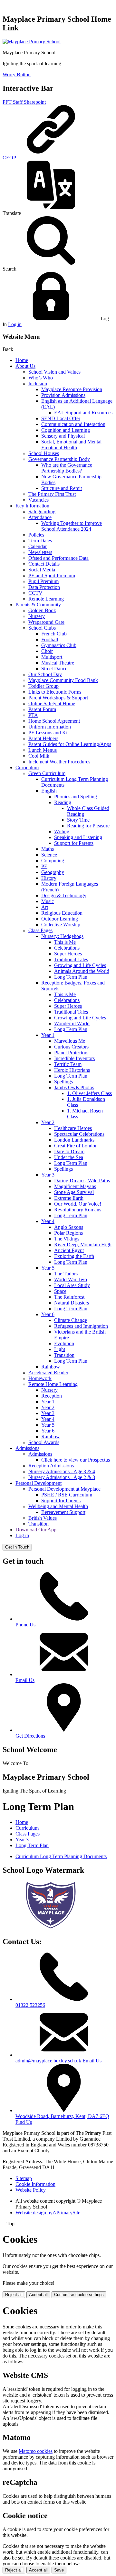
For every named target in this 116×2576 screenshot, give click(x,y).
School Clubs (42, 628)
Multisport (52, 657)
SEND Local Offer (61, 418)
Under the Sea (69, 1157)
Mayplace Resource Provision (72, 389)
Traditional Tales (71, 959)
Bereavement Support (63, 1512)
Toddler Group (43, 686)
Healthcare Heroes (73, 1128)
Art (45, 907)
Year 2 (48, 1122)
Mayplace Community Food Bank (63, 680)
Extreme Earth (69, 1198)
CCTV (35, 593)
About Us (25, 366)
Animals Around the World (82, 971)
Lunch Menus (43, 750)
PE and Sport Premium (52, 575)
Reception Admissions (51, 1466)
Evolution (64, 1343)
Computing (53, 861)
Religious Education (62, 913)
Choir (47, 651)
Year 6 (48, 1314)
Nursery (37, 616)
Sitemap (24, 2178)
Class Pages (40, 930)
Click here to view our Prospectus (76, 1460)
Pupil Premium (43, 581)
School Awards (44, 1442)
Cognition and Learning (66, 430)
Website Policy (31, 2190)
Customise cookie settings (79, 2295)
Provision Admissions (63, 395)
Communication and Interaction (73, 424)
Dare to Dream (69, 1151)
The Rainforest (69, 1297)
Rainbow (51, 1367)
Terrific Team (68, 1064)
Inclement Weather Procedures (59, 762)
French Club (54, 634)
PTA (33, 715)
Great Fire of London (76, 1146)
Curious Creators (71, 1047)
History (49, 878)
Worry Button (17, 75)
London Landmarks (74, 1140)
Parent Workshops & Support (58, 698)
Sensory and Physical (63, 436)
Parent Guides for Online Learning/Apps (70, 744)
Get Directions (30, 1736)
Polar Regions (68, 1233)
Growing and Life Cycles (80, 965)
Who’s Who (41, 378)
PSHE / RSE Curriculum (67, 1495)
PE (44, 866)
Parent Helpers (43, 738)
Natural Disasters (72, 1303)
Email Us (25, 1680)
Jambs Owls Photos (74, 1087)
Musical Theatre (58, 663)
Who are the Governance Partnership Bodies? (67, 468)
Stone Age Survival (74, 1192)
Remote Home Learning (53, 1384)
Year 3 (48, 1175)
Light (60, 1349)
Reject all (14, 2295)
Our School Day (45, 674)
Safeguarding (42, 511)
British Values (43, 1518)
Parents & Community (38, 605)
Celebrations (67, 948)
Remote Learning (46, 599)
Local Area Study (72, 1285)
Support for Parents (74, 843)
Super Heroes (68, 954)
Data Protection (44, 587)
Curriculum (27, 767)
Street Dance (54, 669)
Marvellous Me (70, 1041)
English (49, 791)
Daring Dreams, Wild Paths (82, 1181)
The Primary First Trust (52, 494)
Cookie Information (35, 2184)
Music (48, 901)
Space (60, 1291)
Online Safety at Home (52, 703)
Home (22, 360)
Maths (48, 849)
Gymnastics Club (59, 645)
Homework (40, 1378)
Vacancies (39, 500)
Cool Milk (39, 756)
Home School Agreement (54, 721)
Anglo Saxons (69, 1227)
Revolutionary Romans (78, 1210)
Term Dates (40, 541)
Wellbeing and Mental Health (58, 1506)
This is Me (65, 942)
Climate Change (71, 1320)
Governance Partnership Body (59, 459)
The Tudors (66, 1274)
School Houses (44, 453)
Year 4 (48, 1221)
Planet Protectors (71, 1053)
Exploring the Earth (74, 1256)
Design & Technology (64, 895)
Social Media (42, 570)
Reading (63, 802)
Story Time (78, 820)
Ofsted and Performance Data (58, 558)
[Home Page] (32, 42)
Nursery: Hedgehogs (62, 936)
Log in (15, 324)
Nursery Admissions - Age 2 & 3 (62, 1477)
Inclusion (38, 383)
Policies (36, 535)
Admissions (27, 1448)
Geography (53, 872)
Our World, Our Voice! (78, 1204)
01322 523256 (30, 2005)
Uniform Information (50, 727)
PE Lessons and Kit (48, 733)
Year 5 (48, 1268)
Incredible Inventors (74, 1058)
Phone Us (25, 1625)
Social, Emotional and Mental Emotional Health (71, 445)
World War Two (71, 1279)
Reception (52, 1396)
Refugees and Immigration (81, 1326)
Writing (62, 831)
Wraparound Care (46, 622)
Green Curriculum (47, 773)
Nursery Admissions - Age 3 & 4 (62, 1471)
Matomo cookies (36, 2451)
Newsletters (40, 552)
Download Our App (36, 1530)
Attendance (40, 517)
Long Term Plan (71, 977)
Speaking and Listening (78, 837)
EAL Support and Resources (83, 413)
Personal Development (39, 1483)
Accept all (38, 2295)
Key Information (32, 506)
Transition (64, 1355)
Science (49, 855)
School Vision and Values (54, 372)
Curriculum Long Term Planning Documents (61, 1856)
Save (59, 2570)
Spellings (63, 1082)
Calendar (38, 546)
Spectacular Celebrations (79, 1134)
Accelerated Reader (48, 1373)
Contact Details (44, 564)
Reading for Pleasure (88, 826)
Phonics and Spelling (76, 797)
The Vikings (67, 1239)
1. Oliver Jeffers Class (89, 1093)
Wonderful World (72, 1023)
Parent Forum (42, 709)
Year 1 (48, 1035)
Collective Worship (61, 925)
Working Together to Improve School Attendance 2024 (72, 526)
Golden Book (42, 610)
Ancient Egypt (69, 1250)
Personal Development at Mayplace (64, 1489)
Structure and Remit (62, 488)
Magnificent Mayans (75, 1186)
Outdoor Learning (60, 919)
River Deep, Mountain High (83, 1245)
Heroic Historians (72, 1070)
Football (50, 639)
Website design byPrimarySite (48, 2213)
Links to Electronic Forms (55, 692)
